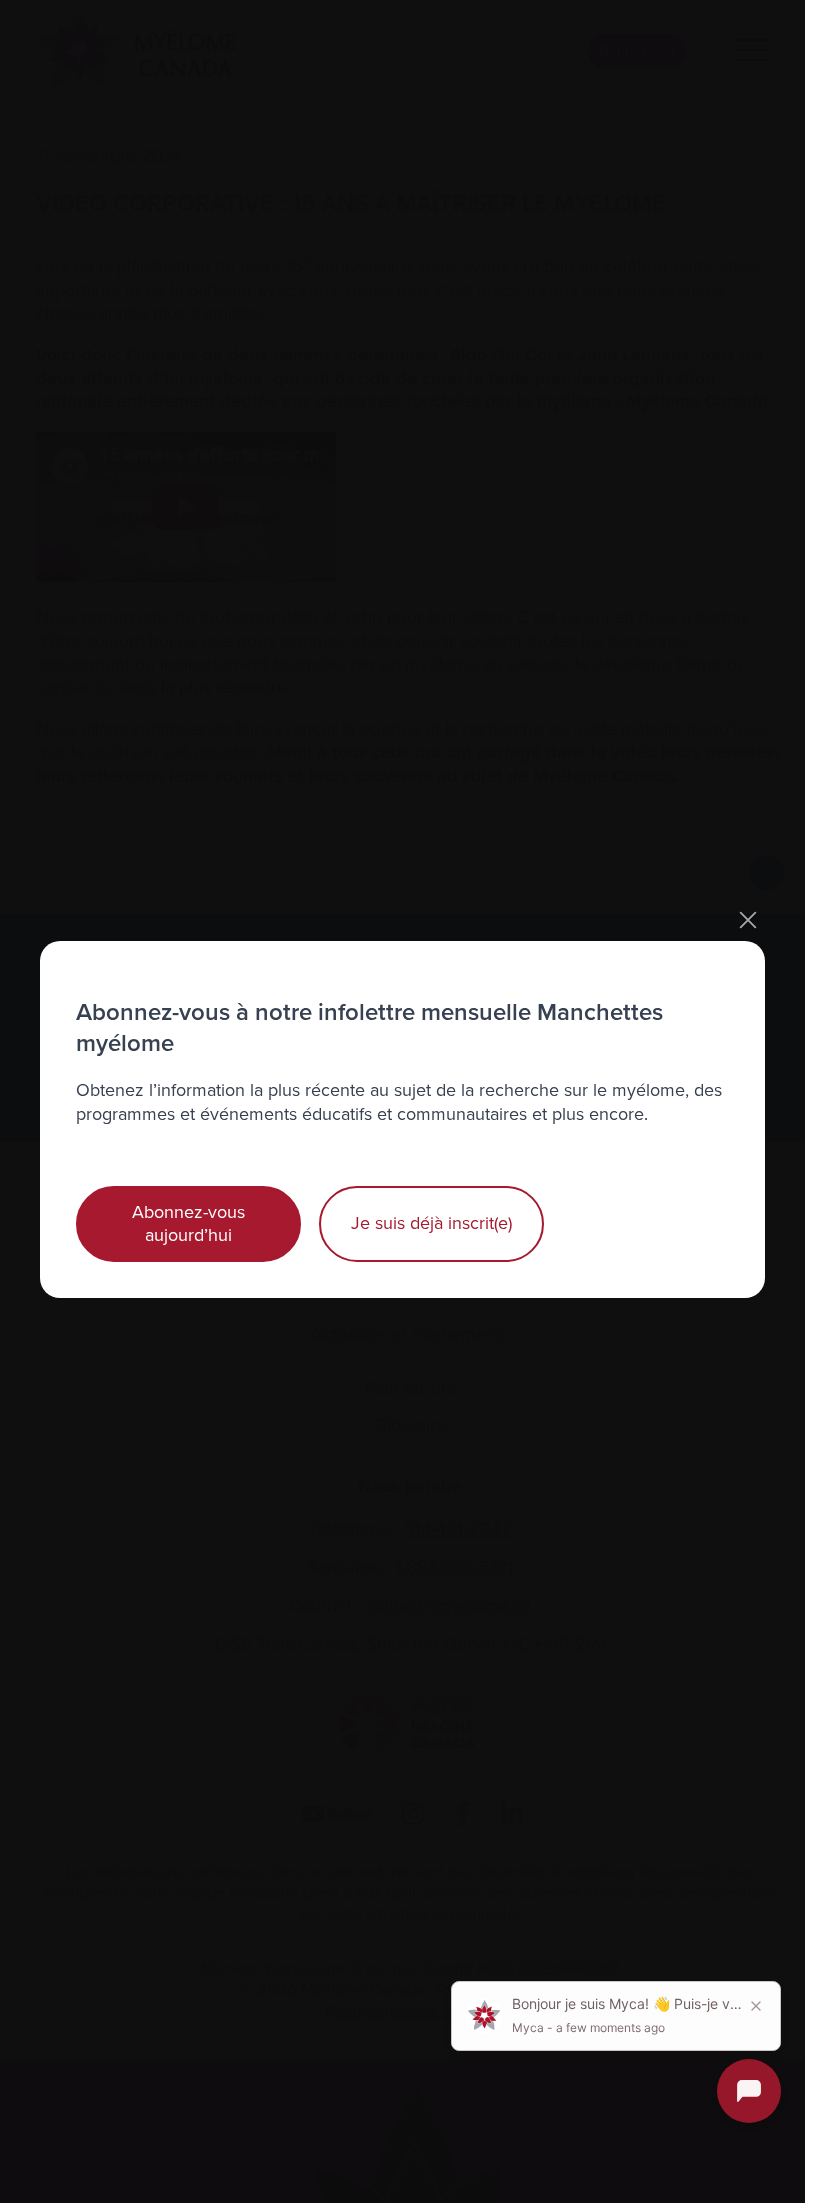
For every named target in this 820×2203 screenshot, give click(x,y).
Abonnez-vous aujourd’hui (188, 1223)
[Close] (748, 920)
